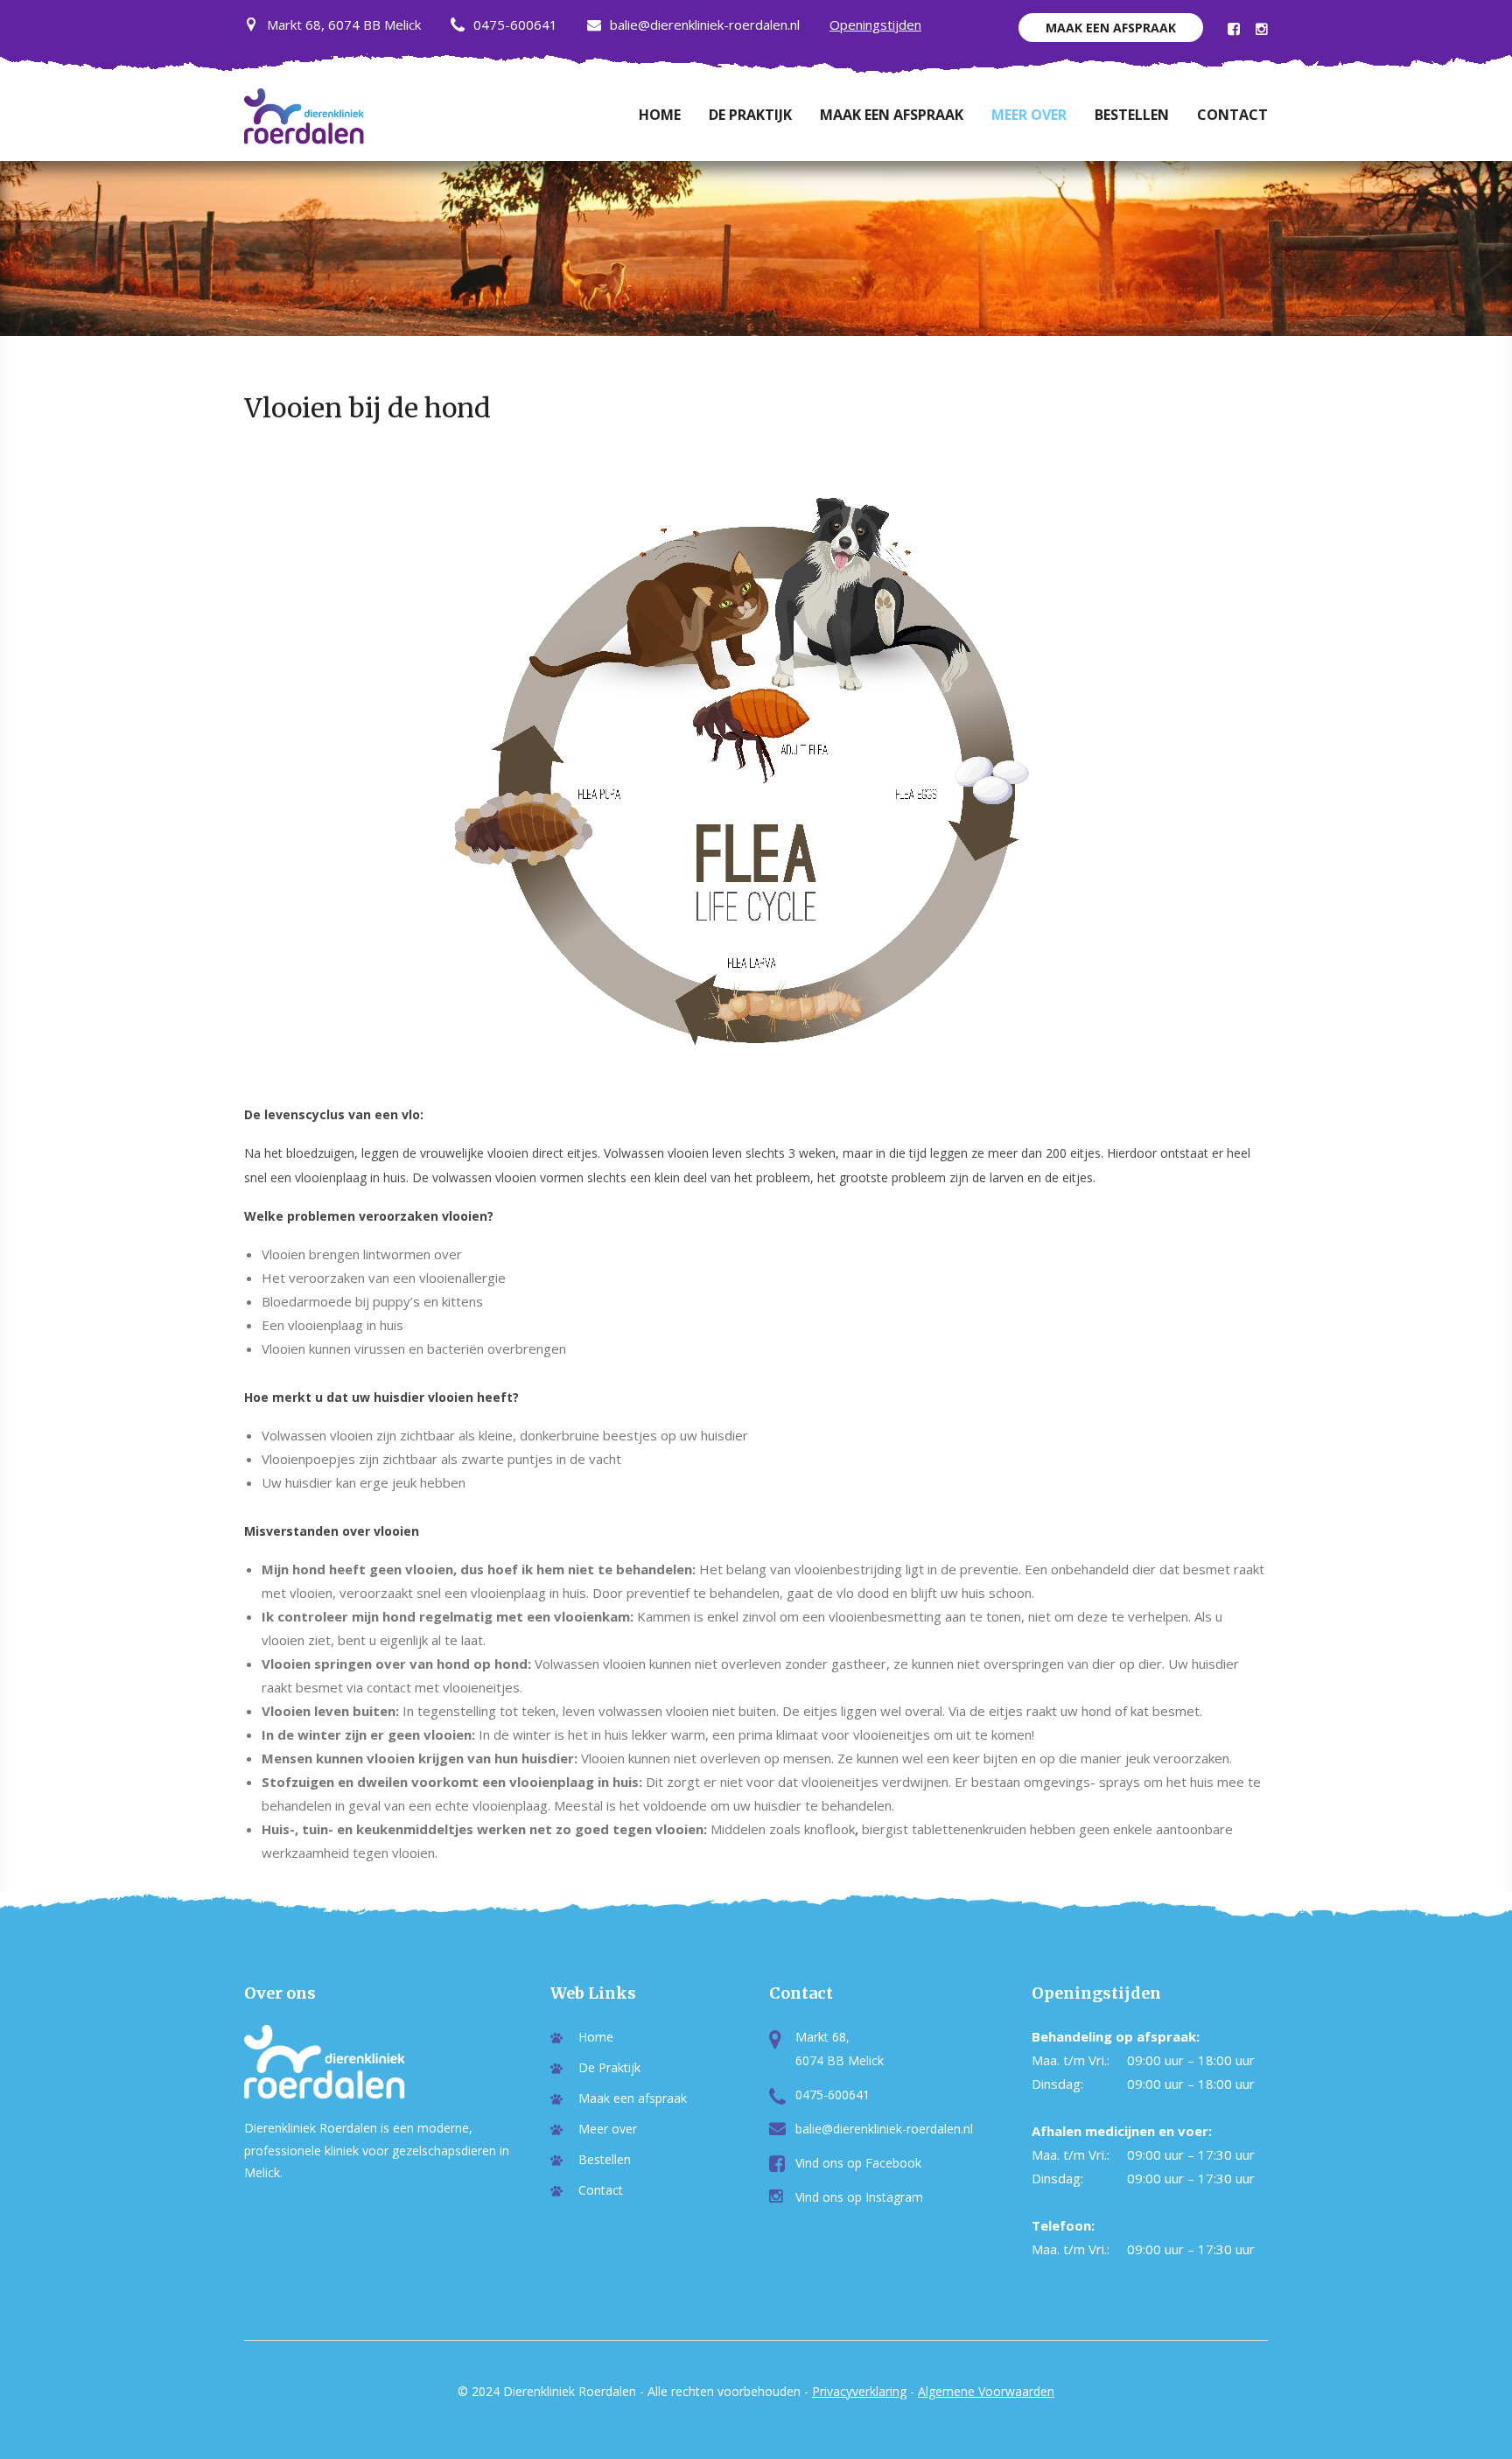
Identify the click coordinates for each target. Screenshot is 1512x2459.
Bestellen (1132, 115)
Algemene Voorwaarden (986, 2391)
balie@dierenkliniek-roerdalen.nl (705, 25)
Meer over (1029, 115)
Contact (1232, 115)
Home (660, 115)
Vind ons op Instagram (859, 2197)
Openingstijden (875, 25)
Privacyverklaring (859, 2391)
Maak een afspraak (1111, 28)
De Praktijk (750, 115)
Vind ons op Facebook (858, 2163)
